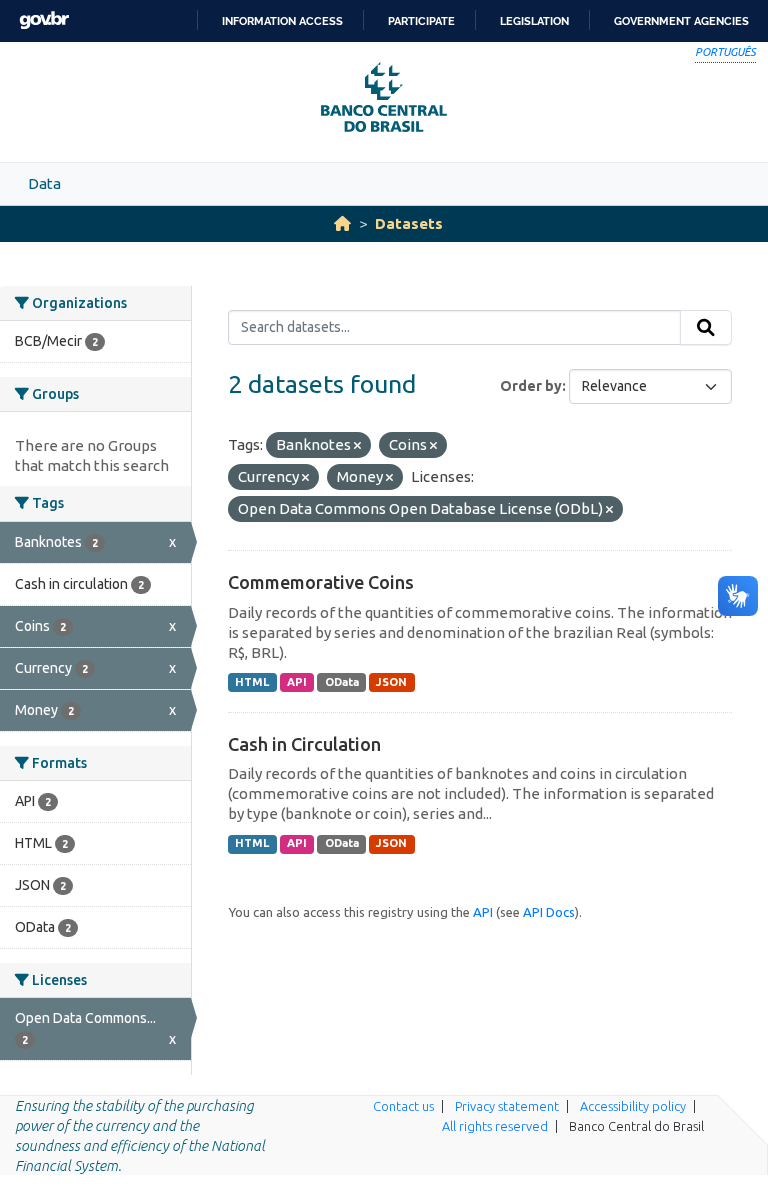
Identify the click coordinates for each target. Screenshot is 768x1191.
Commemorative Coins (321, 582)
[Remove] (357, 446)
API (297, 682)
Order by (531, 386)
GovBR (44, 20)
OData (342, 682)
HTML (252, 682)
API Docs (549, 912)
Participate (421, 21)
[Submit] (706, 328)
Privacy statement (507, 1106)
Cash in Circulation (304, 744)
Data (44, 183)
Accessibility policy (633, 1106)
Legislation (534, 21)
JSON (391, 682)
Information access (282, 21)
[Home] (342, 223)
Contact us (403, 1106)
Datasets (409, 223)
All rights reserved (495, 1126)
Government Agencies (681, 21)
